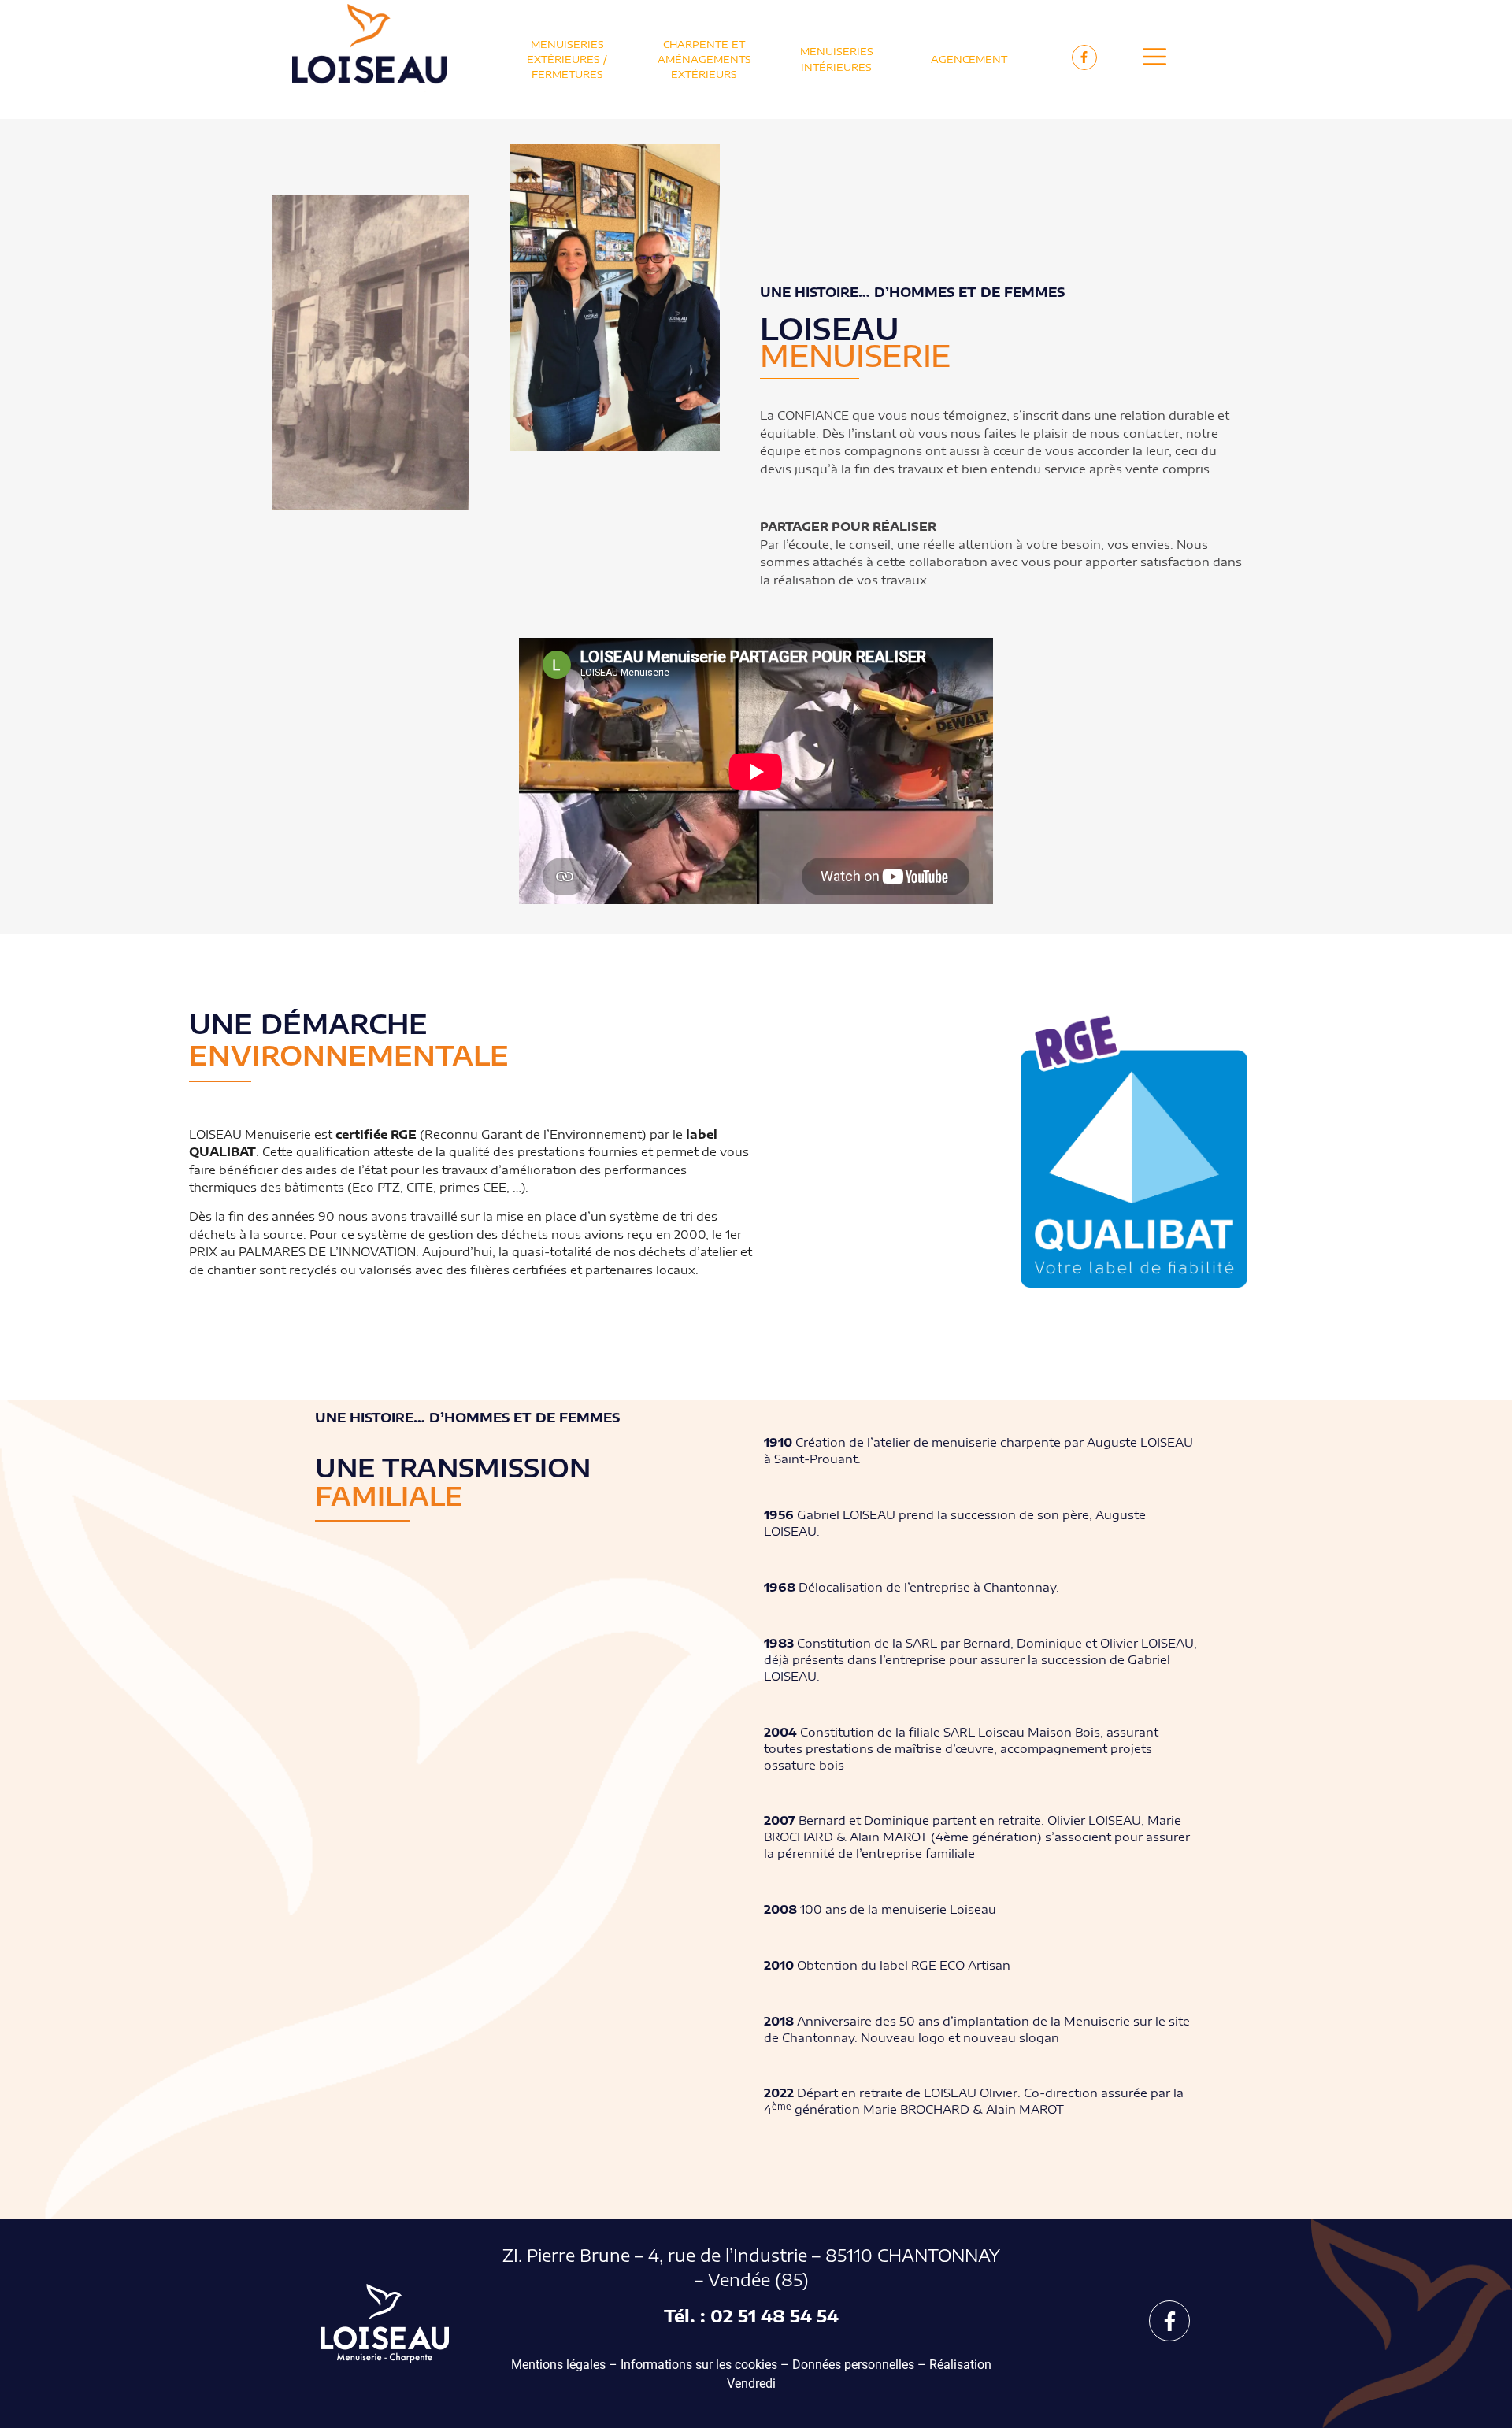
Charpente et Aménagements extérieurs (704, 59)
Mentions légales (558, 2365)
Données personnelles (853, 2365)
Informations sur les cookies (699, 2365)
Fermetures (567, 74)
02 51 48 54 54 (775, 2316)
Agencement (969, 59)
